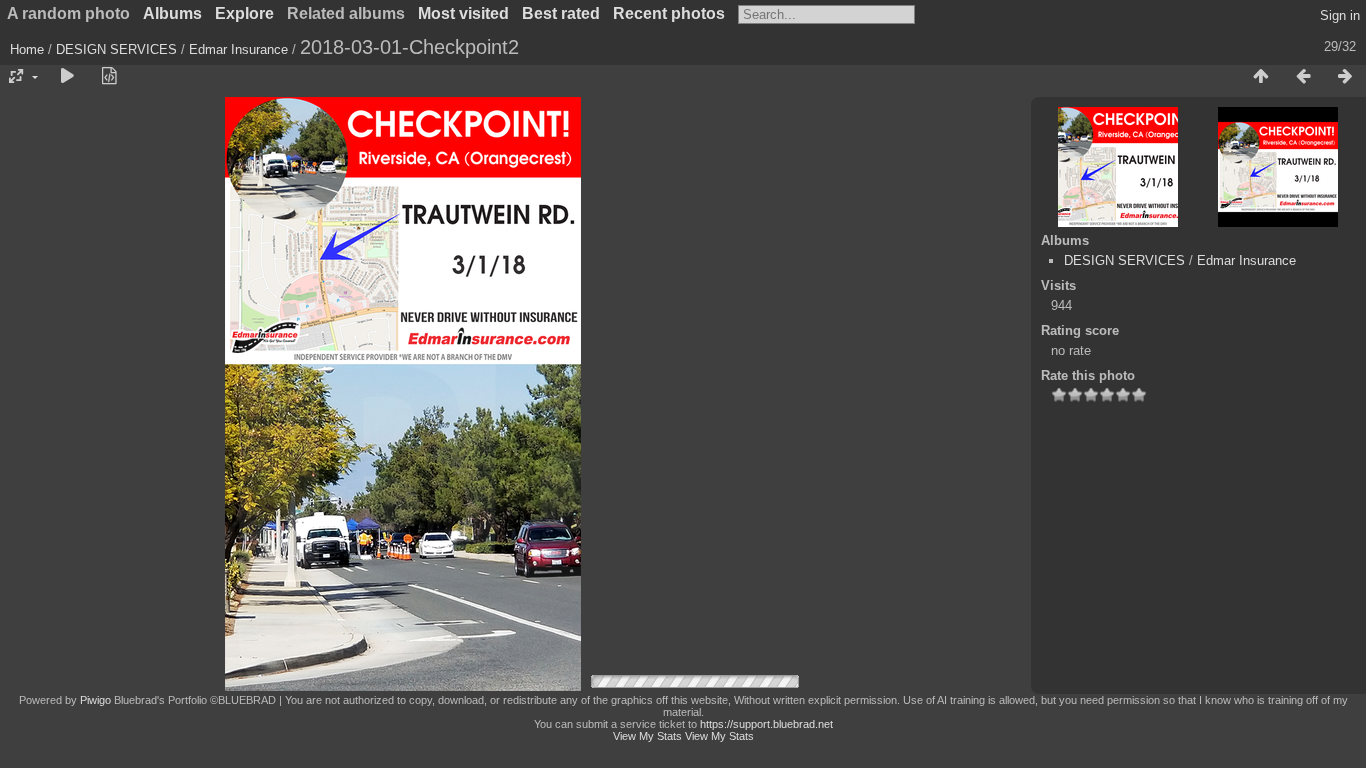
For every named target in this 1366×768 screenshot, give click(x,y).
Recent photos (669, 13)
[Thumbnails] (1261, 77)
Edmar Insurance (238, 49)
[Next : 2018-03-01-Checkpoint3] (1345, 77)
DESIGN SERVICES (116, 49)
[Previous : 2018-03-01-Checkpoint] (1303, 77)
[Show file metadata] (109, 77)
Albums (172, 13)
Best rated (561, 13)
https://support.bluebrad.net (766, 724)
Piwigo (95, 700)
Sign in (1340, 15)
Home (27, 49)
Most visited (463, 13)
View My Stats (647, 736)
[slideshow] (67, 77)
